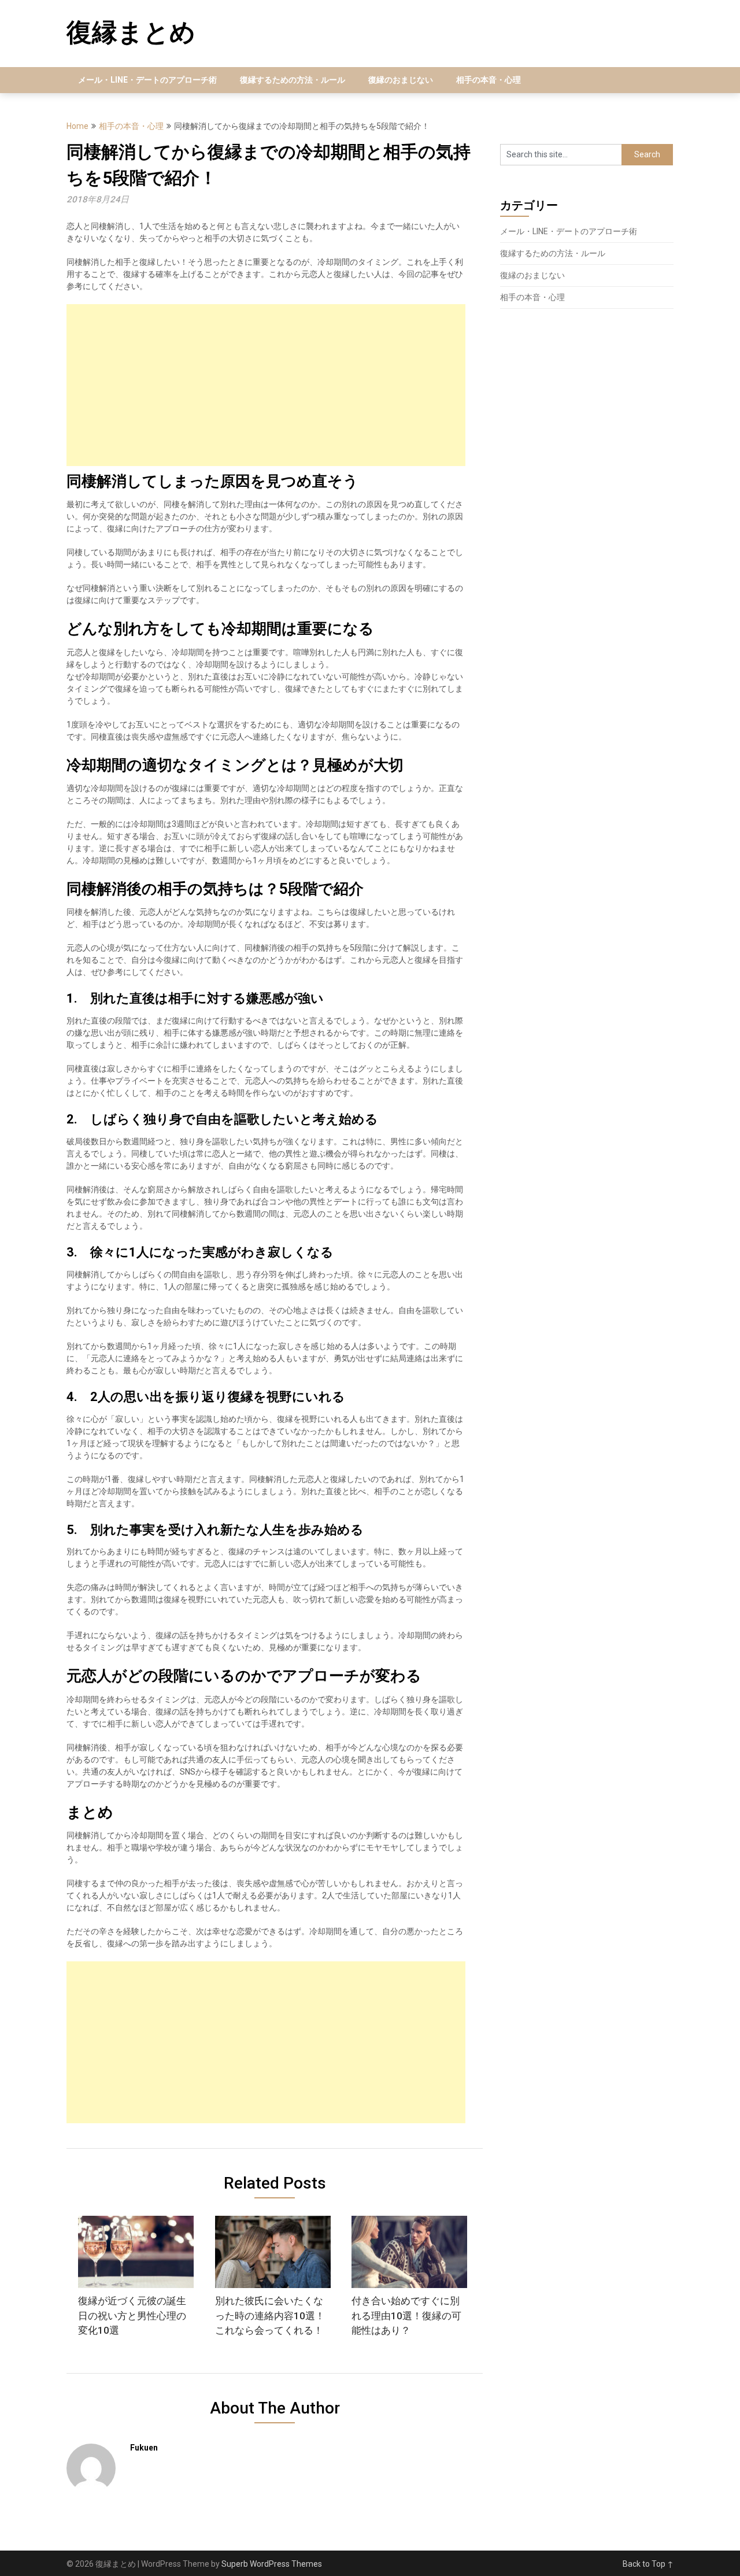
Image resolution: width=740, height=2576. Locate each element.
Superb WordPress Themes (272, 2564)
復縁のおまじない (401, 80)
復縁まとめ (131, 32)
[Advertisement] (266, 385)
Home (77, 126)
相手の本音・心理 (489, 80)
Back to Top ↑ (648, 2564)
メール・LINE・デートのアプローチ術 (147, 80)
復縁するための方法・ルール (293, 80)
